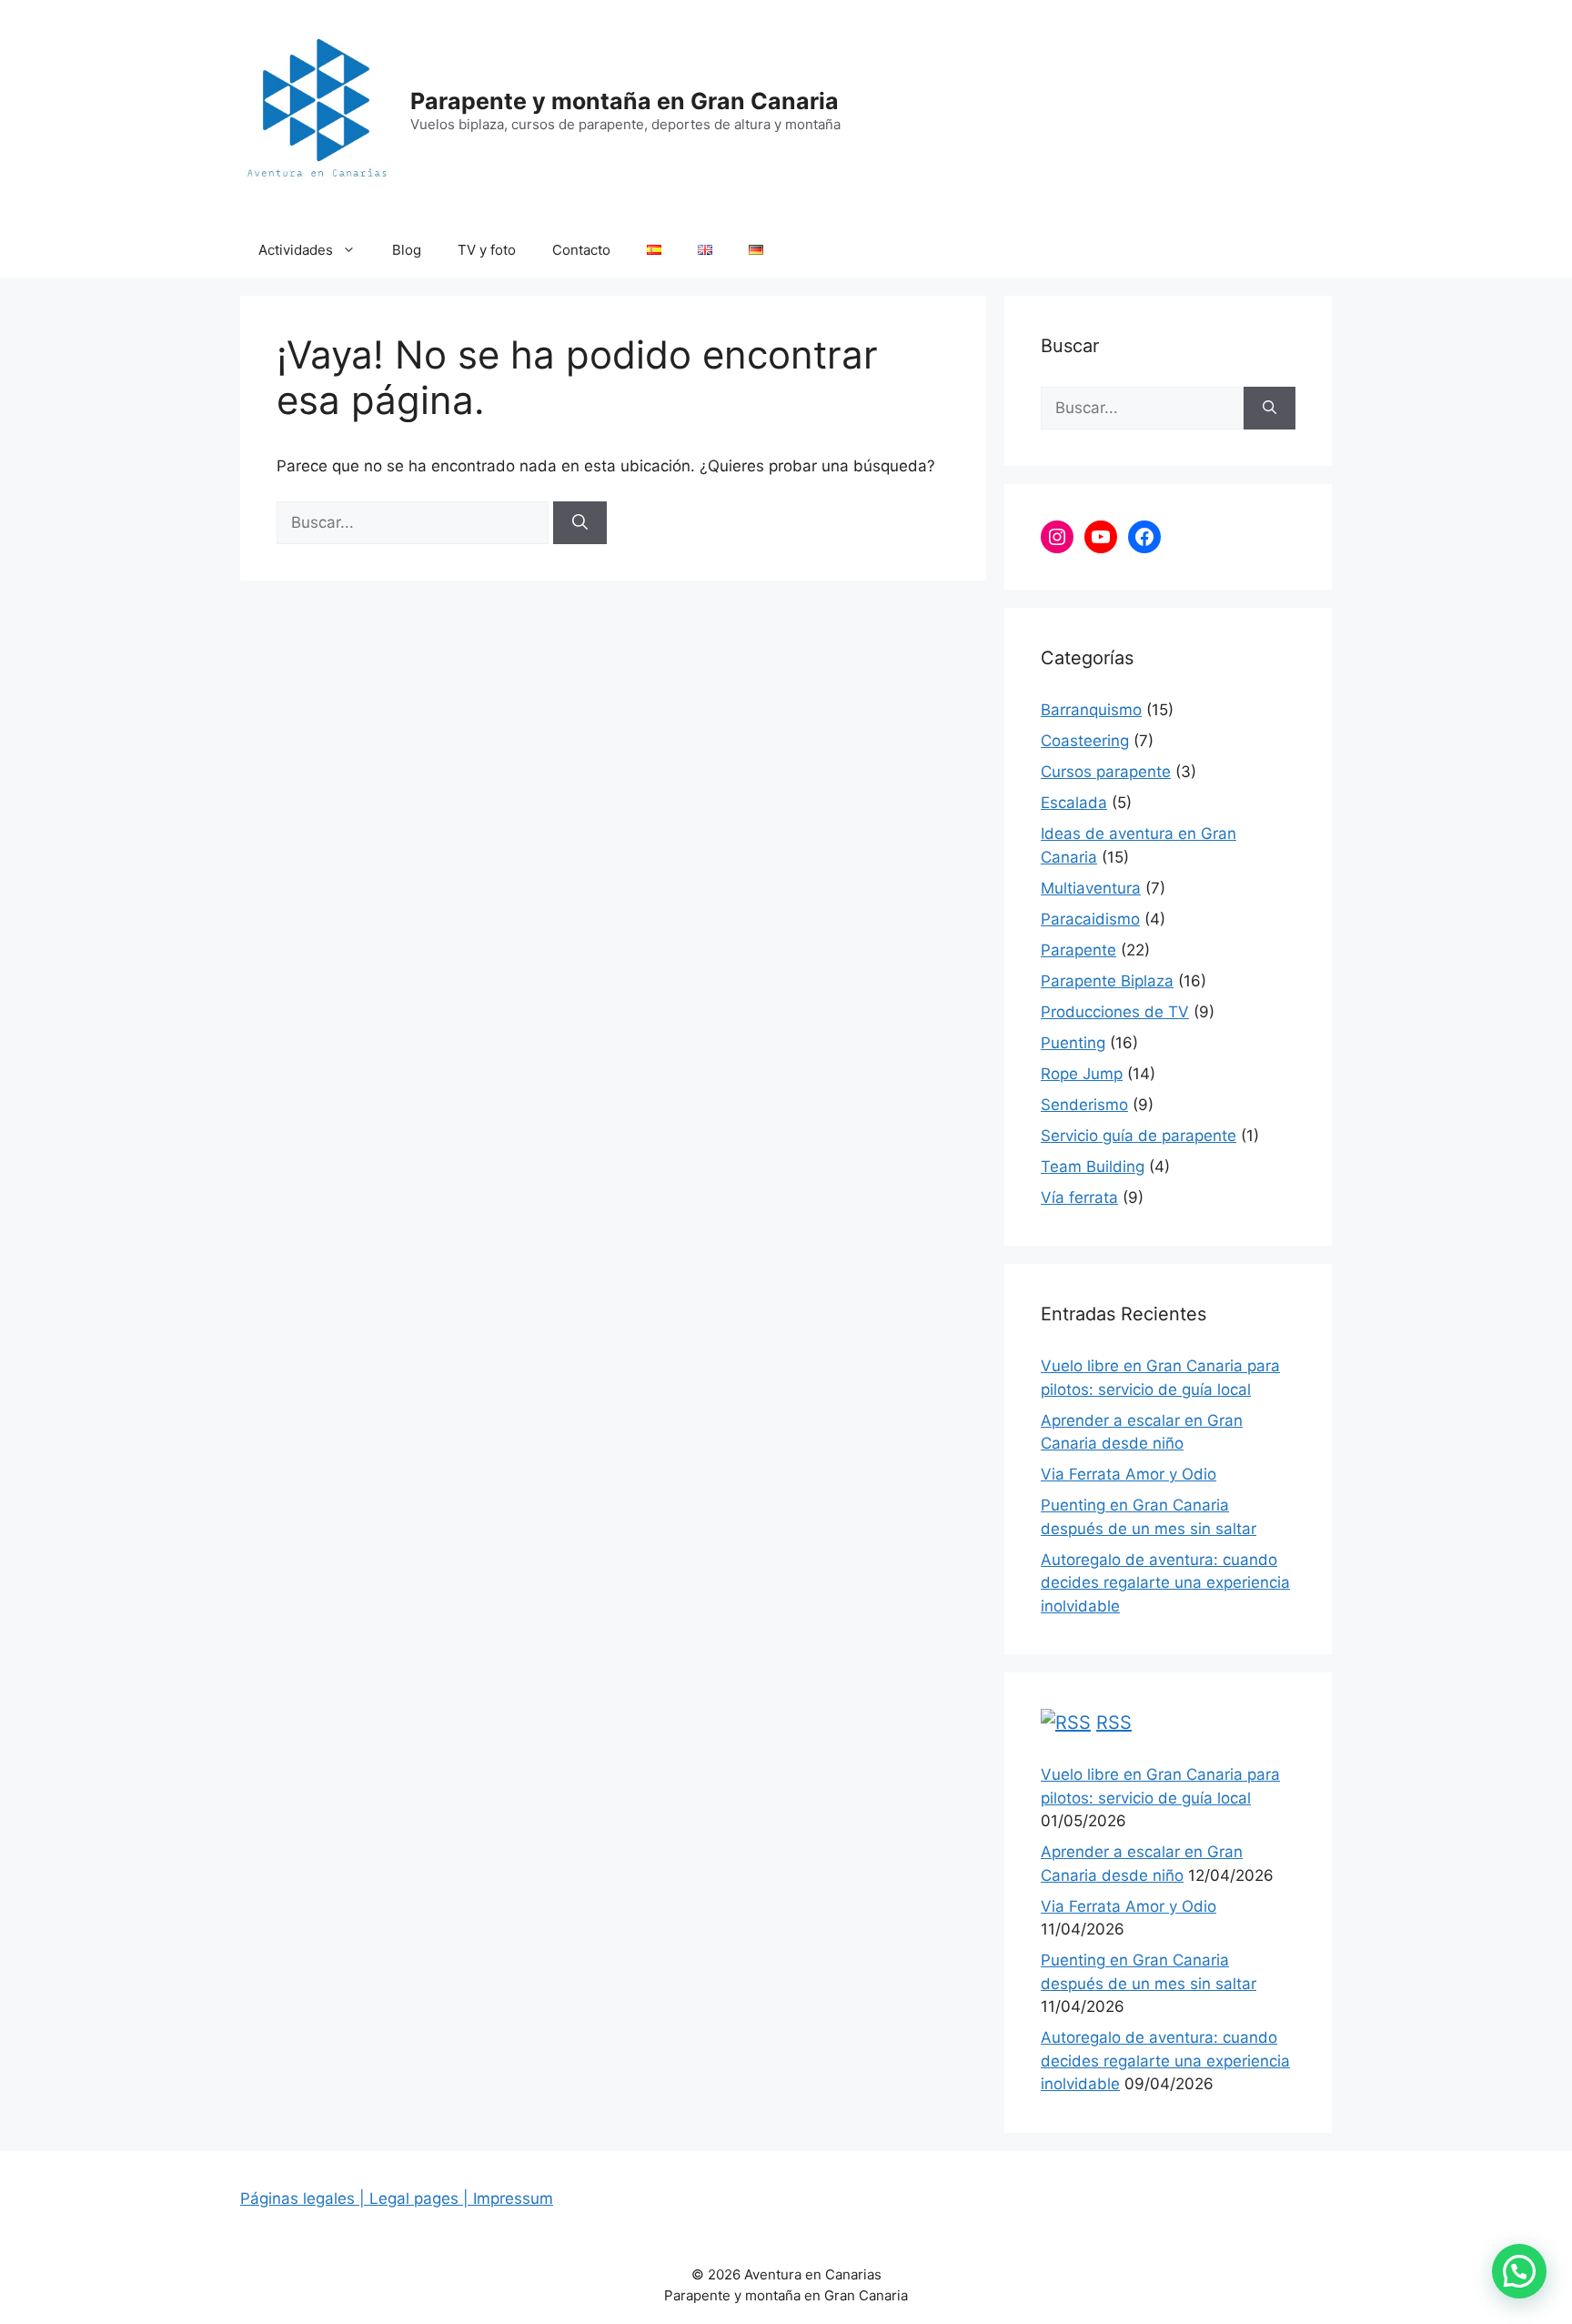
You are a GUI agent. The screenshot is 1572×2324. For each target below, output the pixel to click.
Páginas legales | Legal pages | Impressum (397, 2198)
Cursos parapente (1106, 772)
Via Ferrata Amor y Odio (1129, 1474)
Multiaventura (1091, 888)
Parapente (1078, 950)
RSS (1114, 1723)
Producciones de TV (1115, 1012)
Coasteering (1085, 741)
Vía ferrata (1079, 1197)
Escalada (1074, 803)
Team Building (1093, 1167)
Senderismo (1084, 1105)
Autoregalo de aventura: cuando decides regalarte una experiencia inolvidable (1165, 1583)
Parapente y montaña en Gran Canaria (625, 101)
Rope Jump (1082, 1074)
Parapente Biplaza (1107, 981)
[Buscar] (580, 523)
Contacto (581, 250)
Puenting (1073, 1043)
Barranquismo (1091, 710)
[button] (1519, 2271)
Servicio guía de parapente (1139, 1136)
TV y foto (487, 250)
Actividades (296, 250)
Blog (407, 250)
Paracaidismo (1090, 919)
